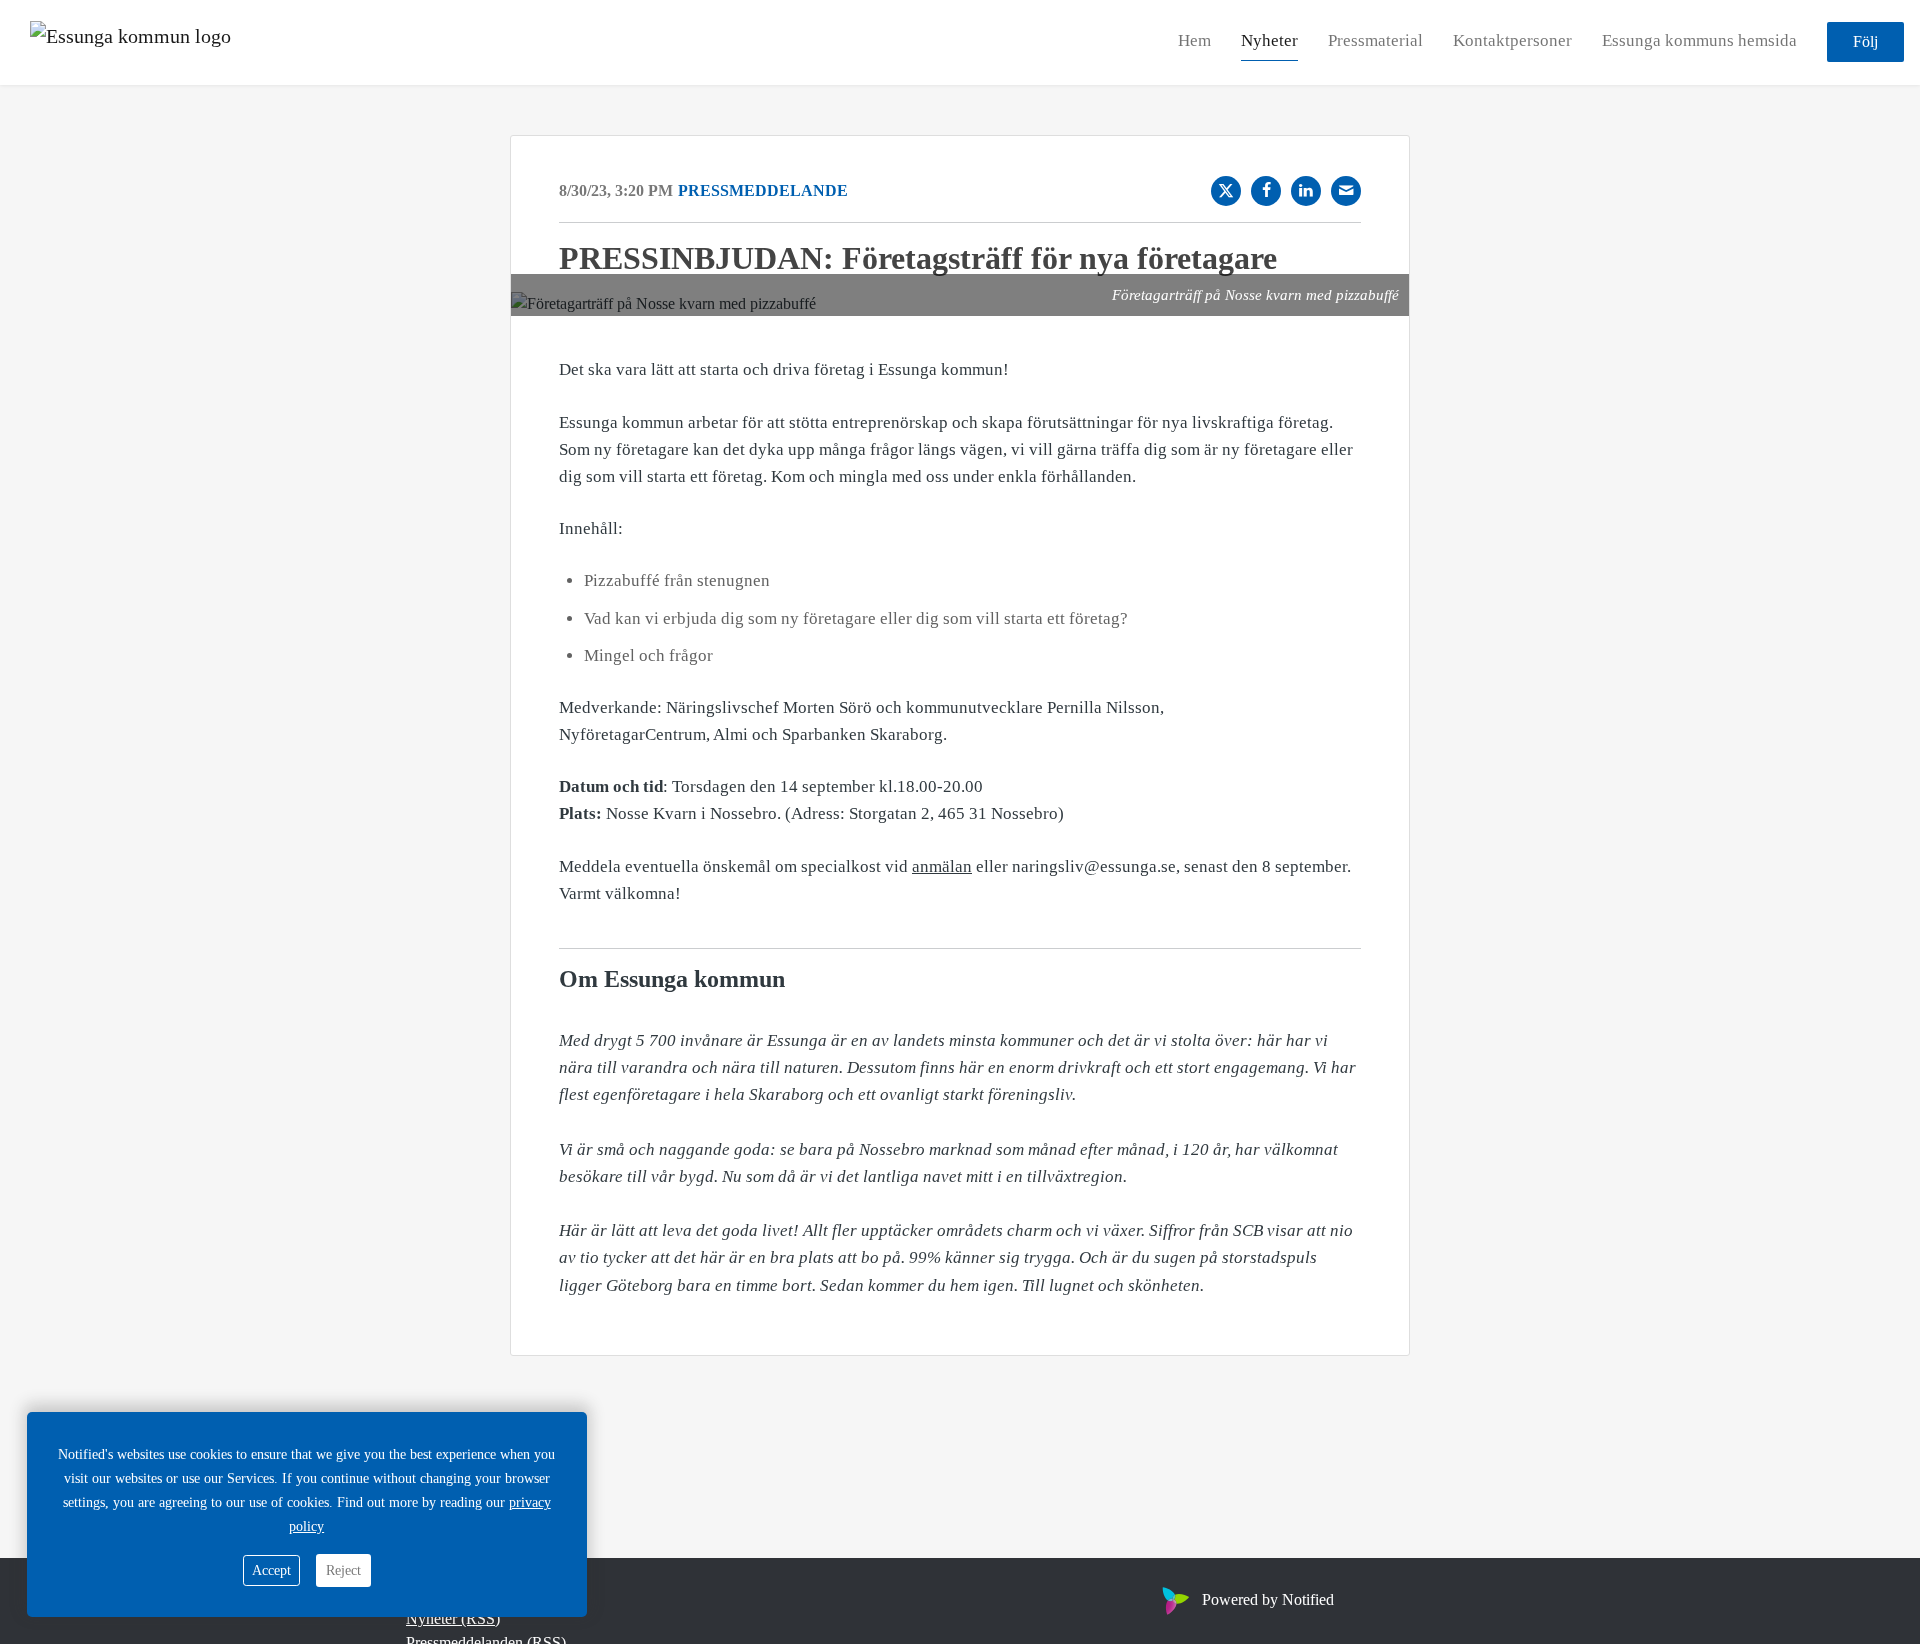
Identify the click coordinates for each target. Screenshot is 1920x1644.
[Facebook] (1266, 191)
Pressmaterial (1375, 41)
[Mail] (1346, 191)
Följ (1865, 42)
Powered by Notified (1268, 1599)
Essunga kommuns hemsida (1699, 41)
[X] (1226, 191)
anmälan (942, 866)
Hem (1194, 41)
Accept (271, 1570)
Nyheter (1269, 41)
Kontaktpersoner (1512, 41)
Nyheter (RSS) (453, 1618)
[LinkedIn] (1306, 191)
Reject (343, 1570)
